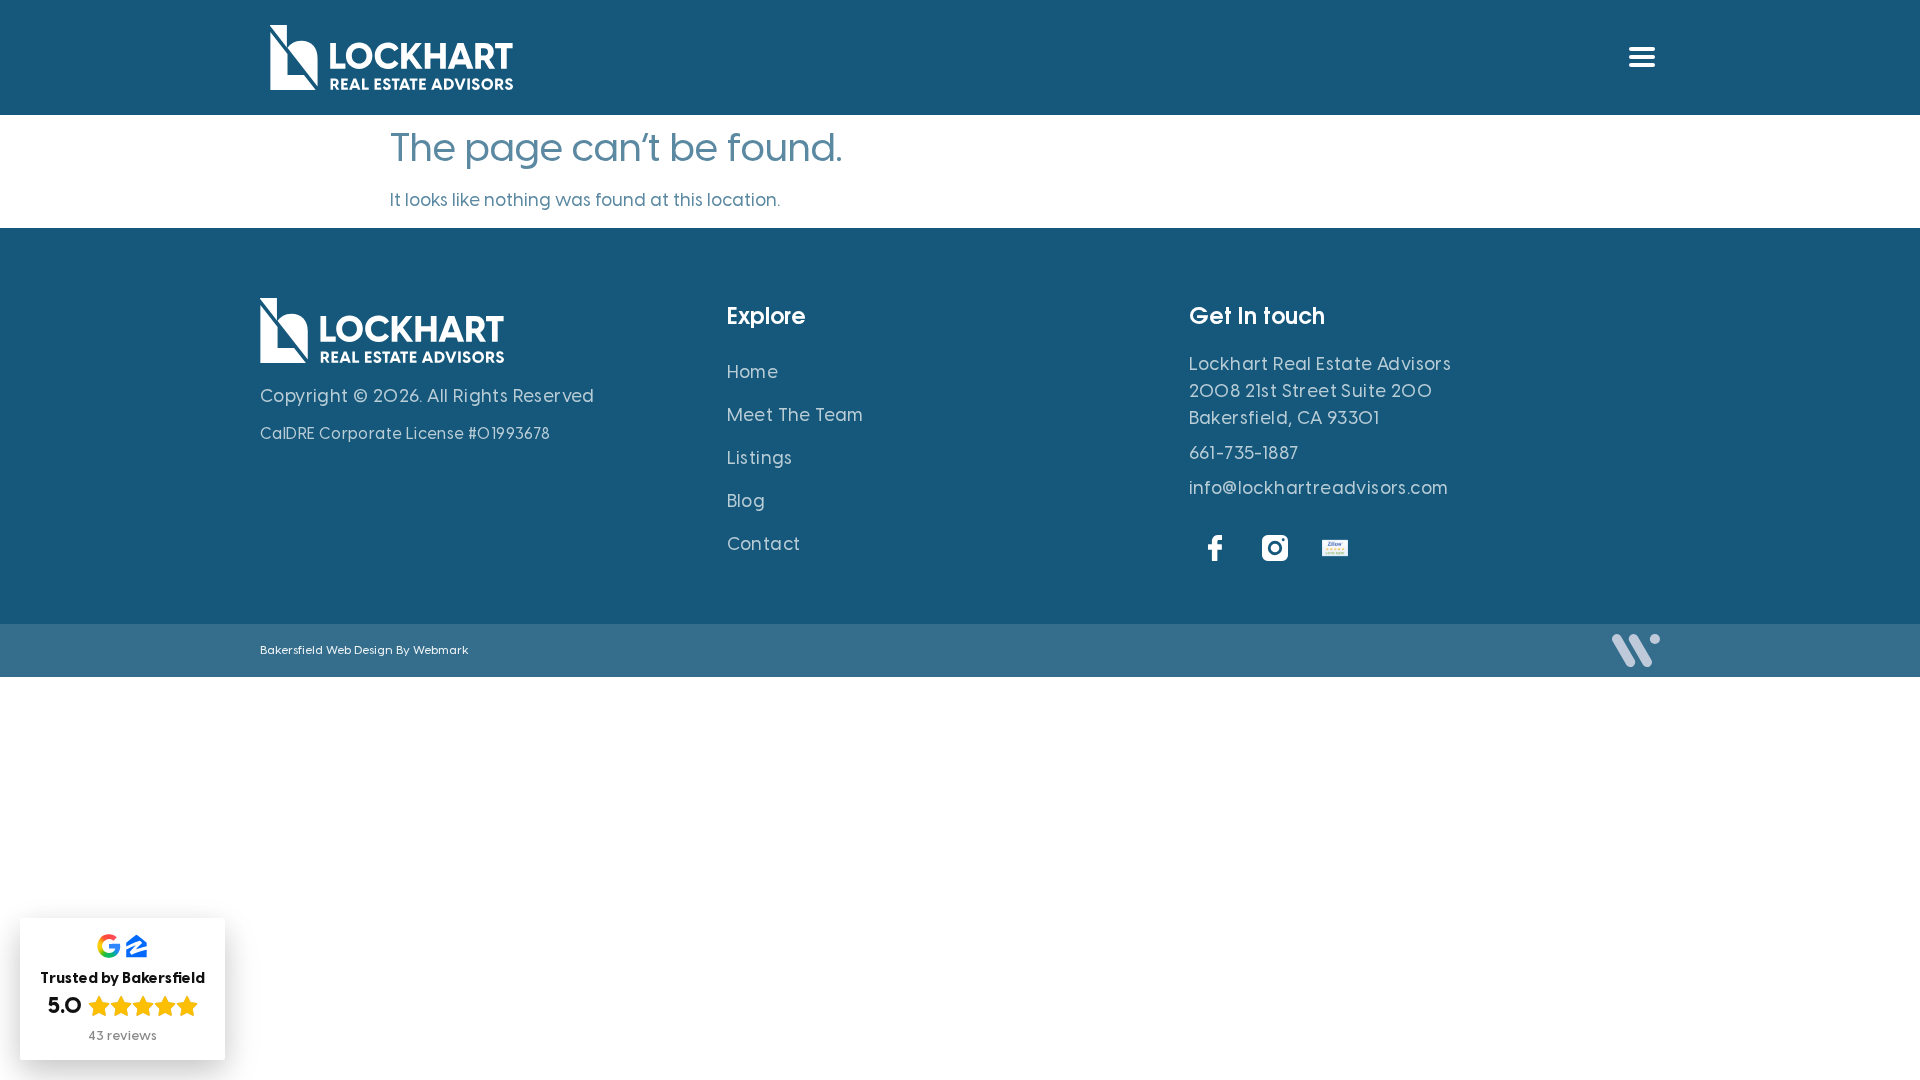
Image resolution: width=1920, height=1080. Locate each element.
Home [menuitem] (753, 372)
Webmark (441, 650)
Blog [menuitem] (746, 501)
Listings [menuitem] (760, 458)
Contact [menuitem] (764, 544)
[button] (1641, 57)
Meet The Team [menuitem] (795, 415)
